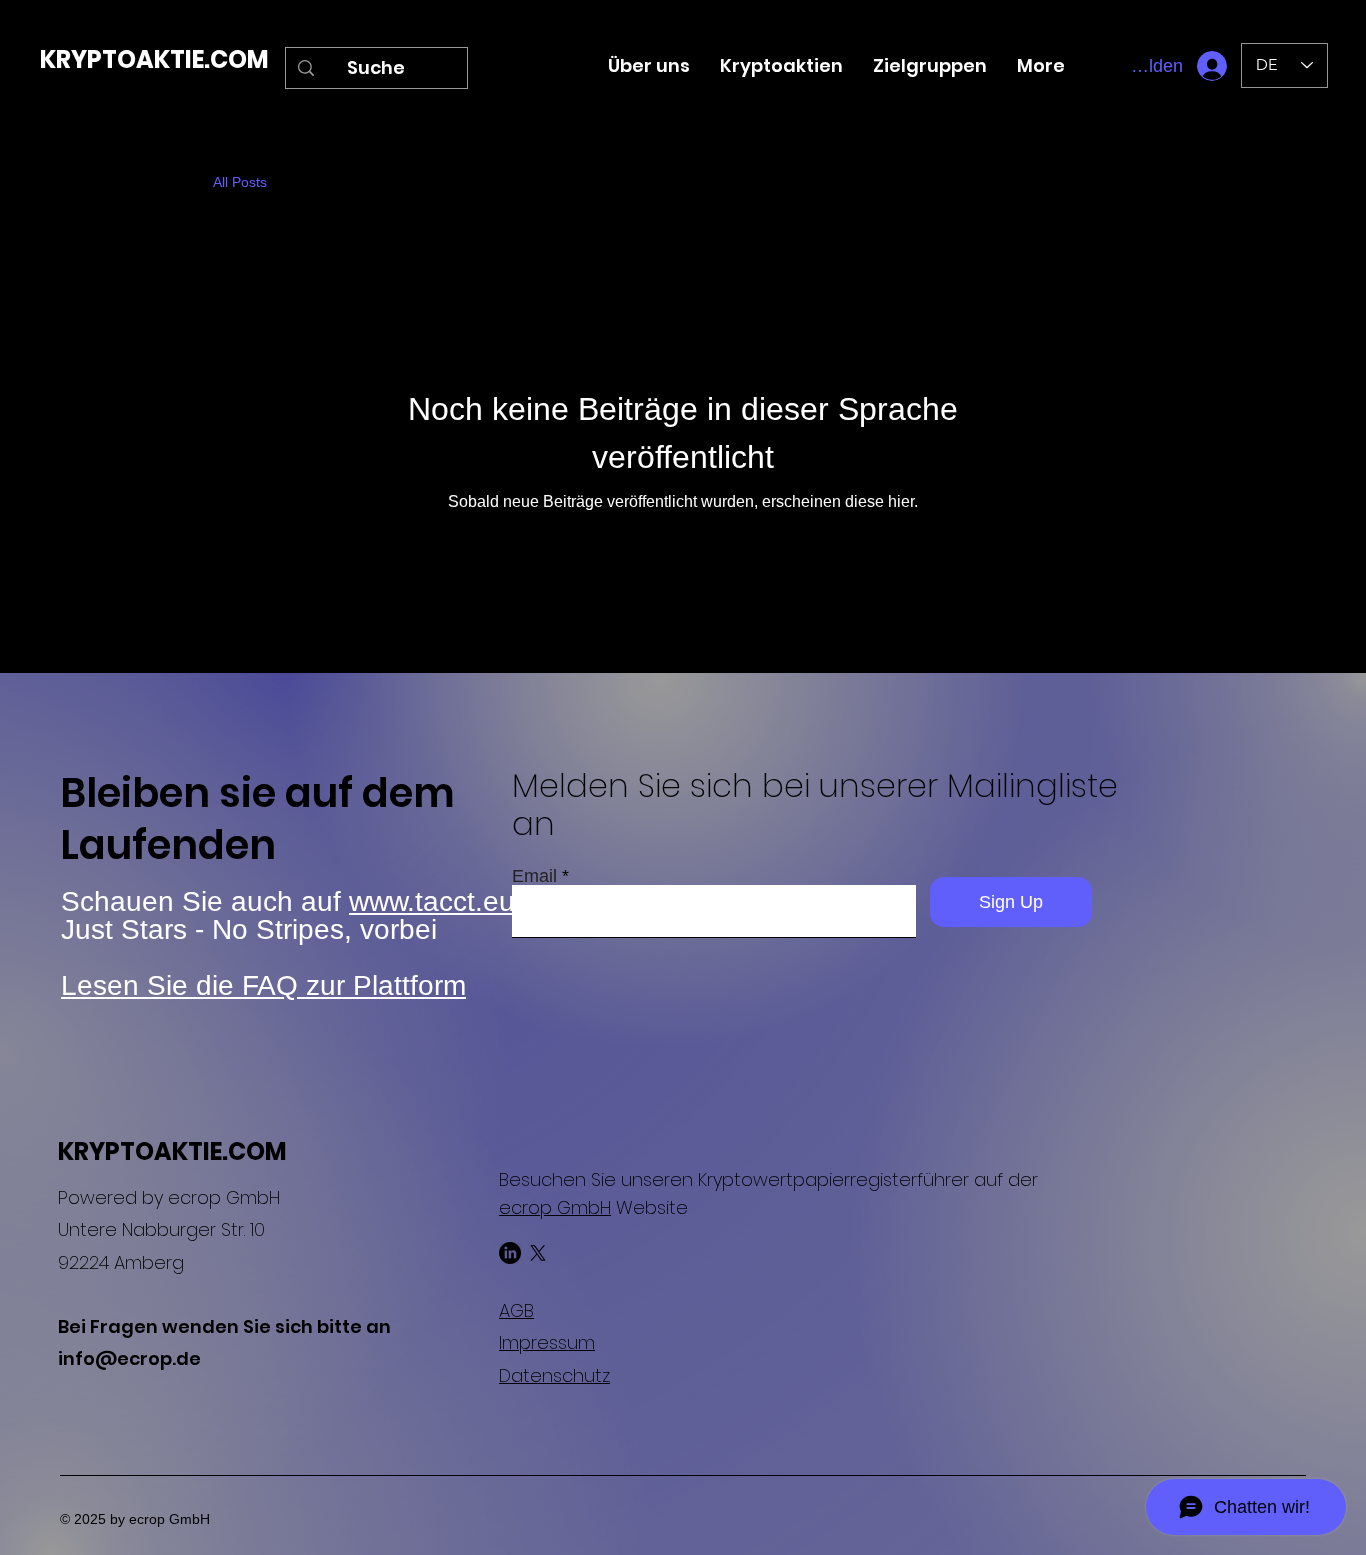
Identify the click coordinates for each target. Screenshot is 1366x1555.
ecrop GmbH (555, 1207)
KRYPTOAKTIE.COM (154, 59)
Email (534, 876)
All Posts (240, 182)
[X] (538, 1253)
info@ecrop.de (129, 1358)
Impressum (547, 1342)
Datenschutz (554, 1375)
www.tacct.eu (432, 901)
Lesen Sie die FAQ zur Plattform (263, 985)
